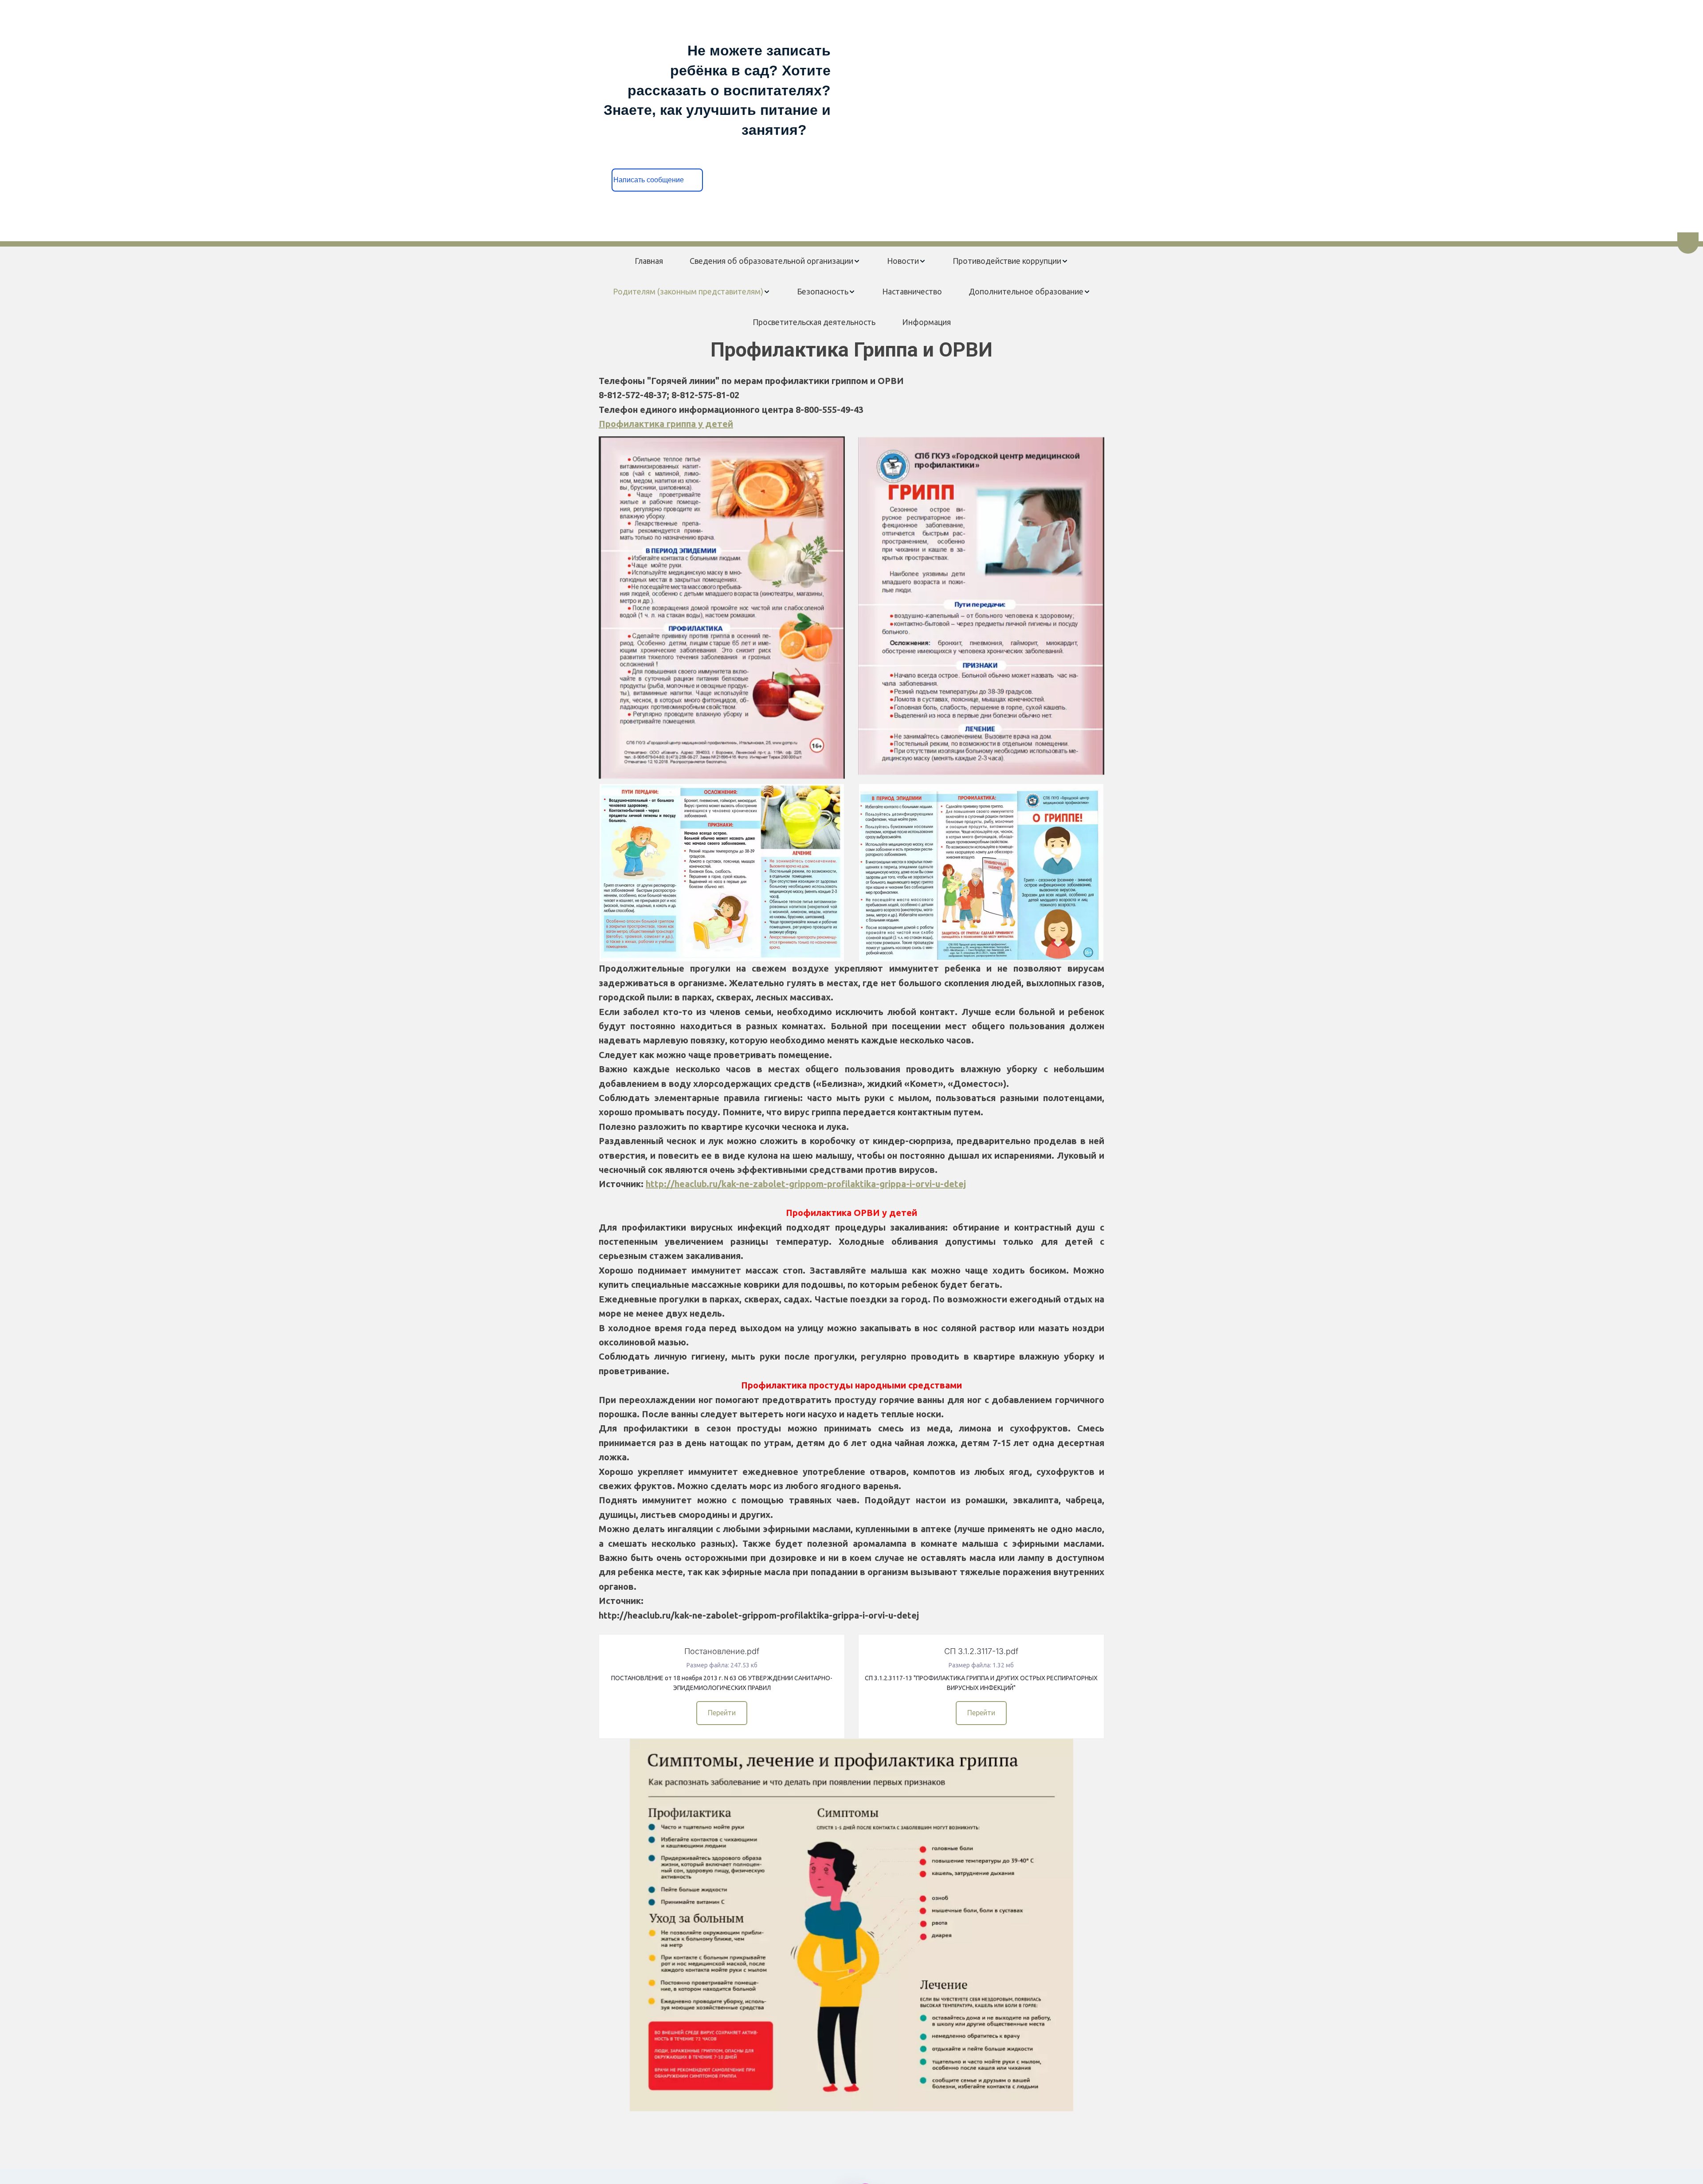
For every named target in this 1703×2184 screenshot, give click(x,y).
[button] (775, 261)
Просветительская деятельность (814, 322)
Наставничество (912, 291)
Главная (649, 261)
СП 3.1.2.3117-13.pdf (981, 1651)
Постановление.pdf (722, 1651)
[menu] (851, 292)
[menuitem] (649, 261)
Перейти (722, 1713)
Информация (926, 322)
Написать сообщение (657, 180)
